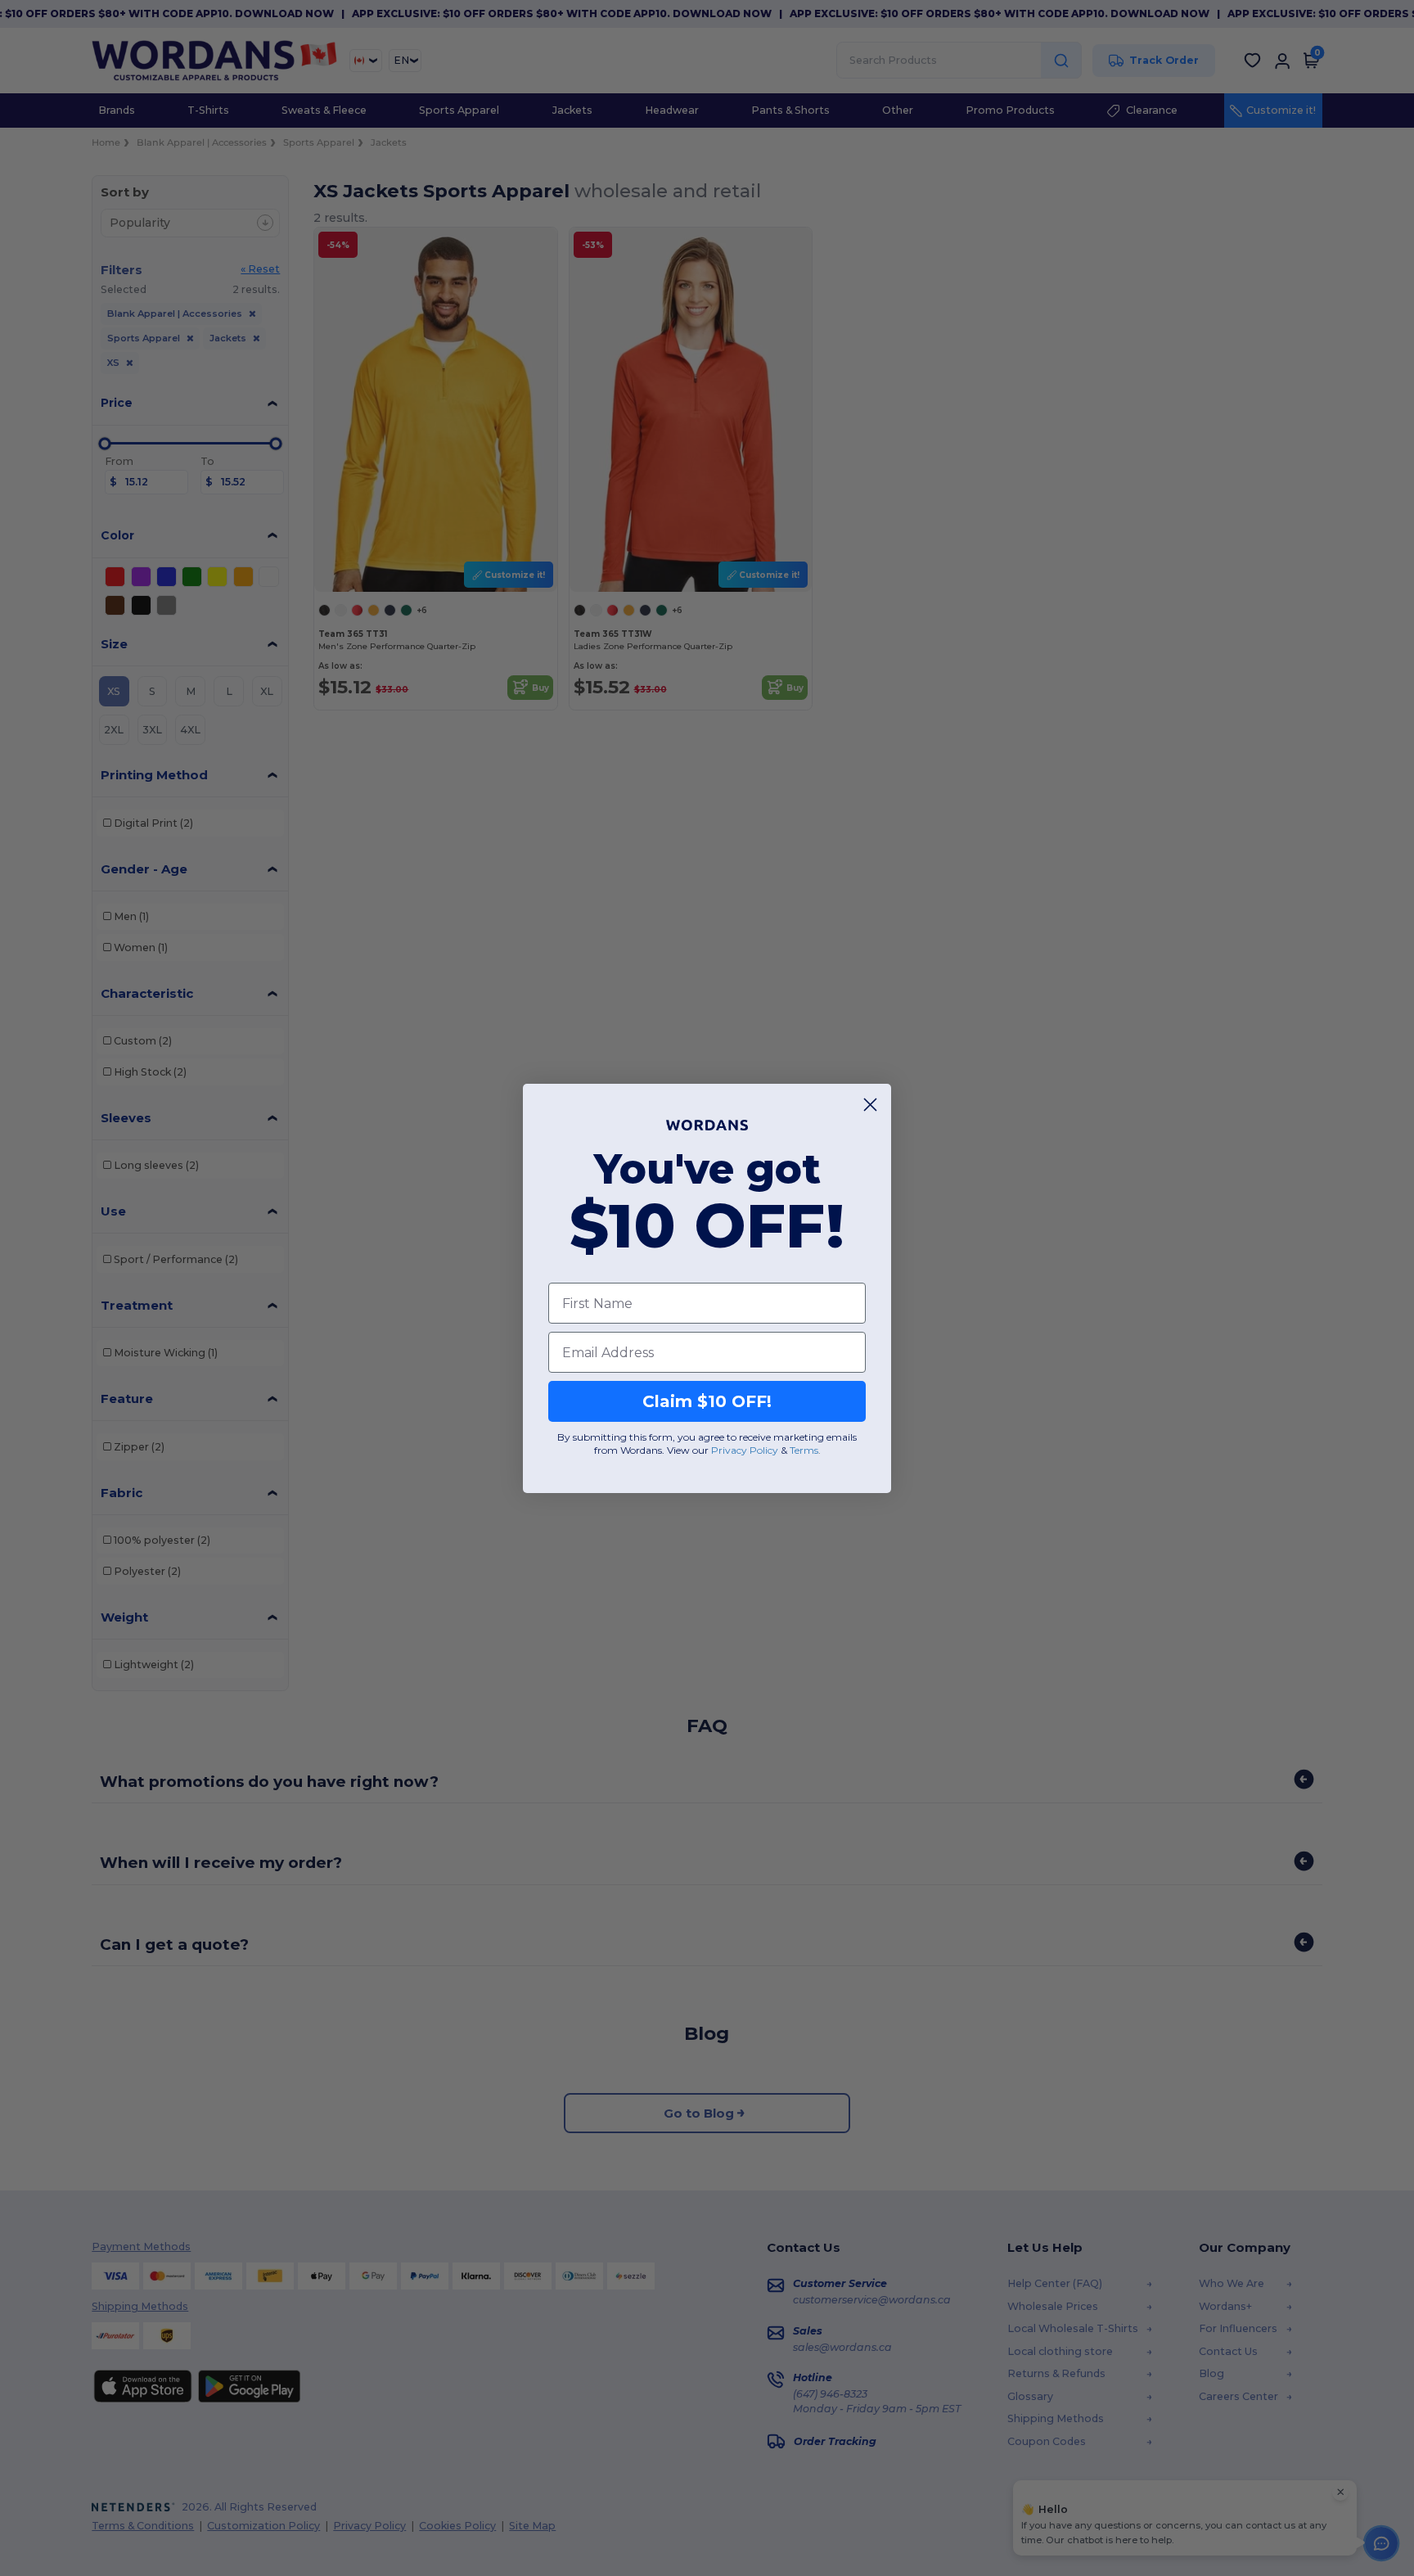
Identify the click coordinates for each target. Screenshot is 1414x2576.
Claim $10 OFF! (707, 1401)
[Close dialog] (870, 1105)
